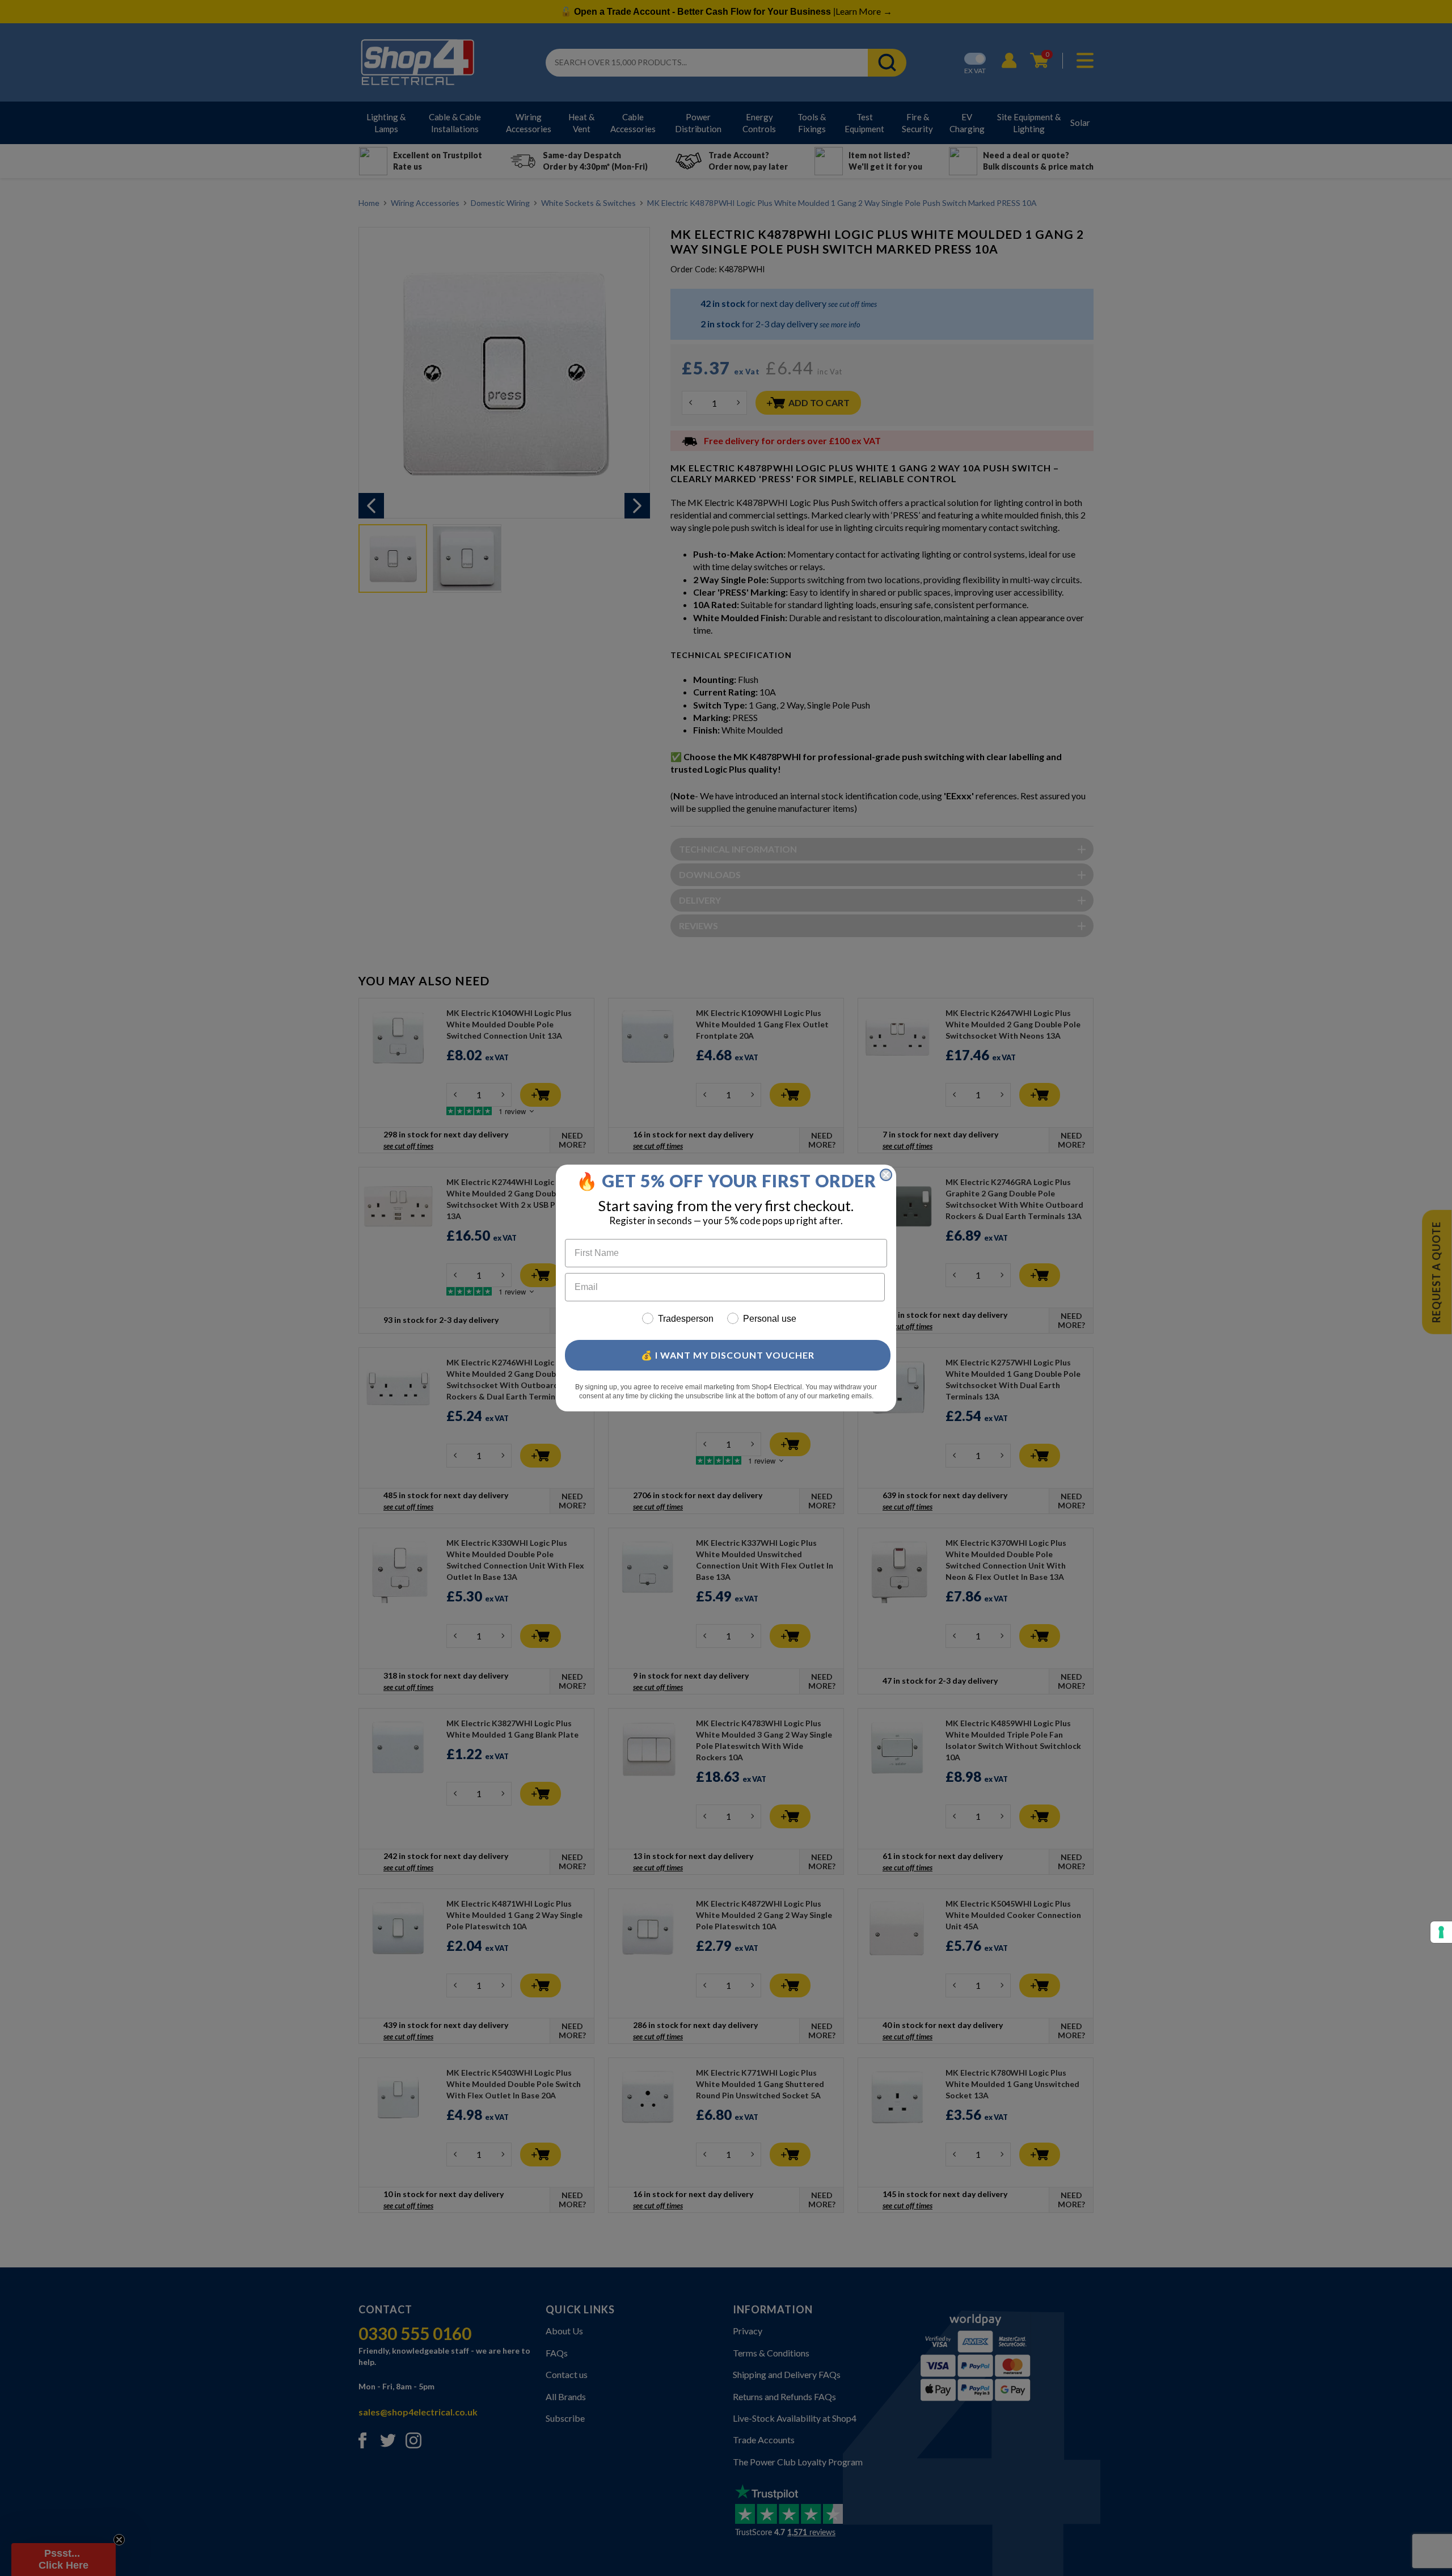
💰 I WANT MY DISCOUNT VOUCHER (728, 1355)
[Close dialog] (886, 1175)
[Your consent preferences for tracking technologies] (1441, 1932)
